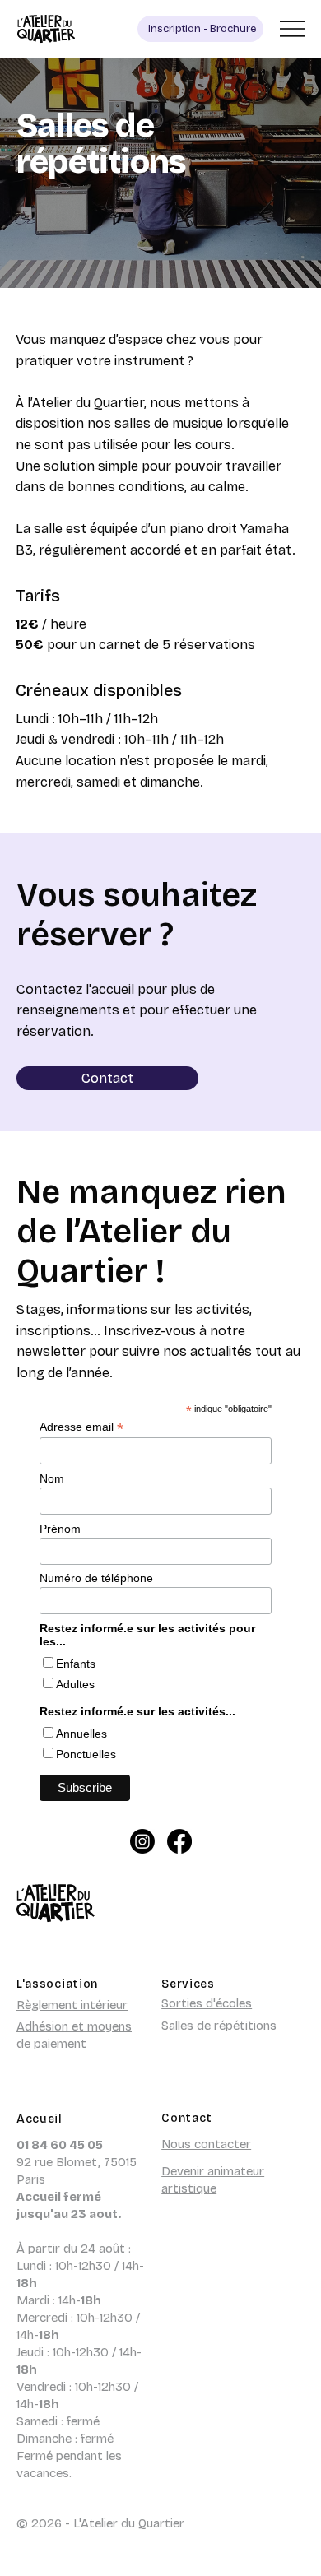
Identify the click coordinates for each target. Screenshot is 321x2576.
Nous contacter (206, 2144)
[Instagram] (142, 1841)
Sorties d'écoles (207, 2003)
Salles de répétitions (219, 2026)
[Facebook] (179, 1841)
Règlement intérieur (72, 2005)
